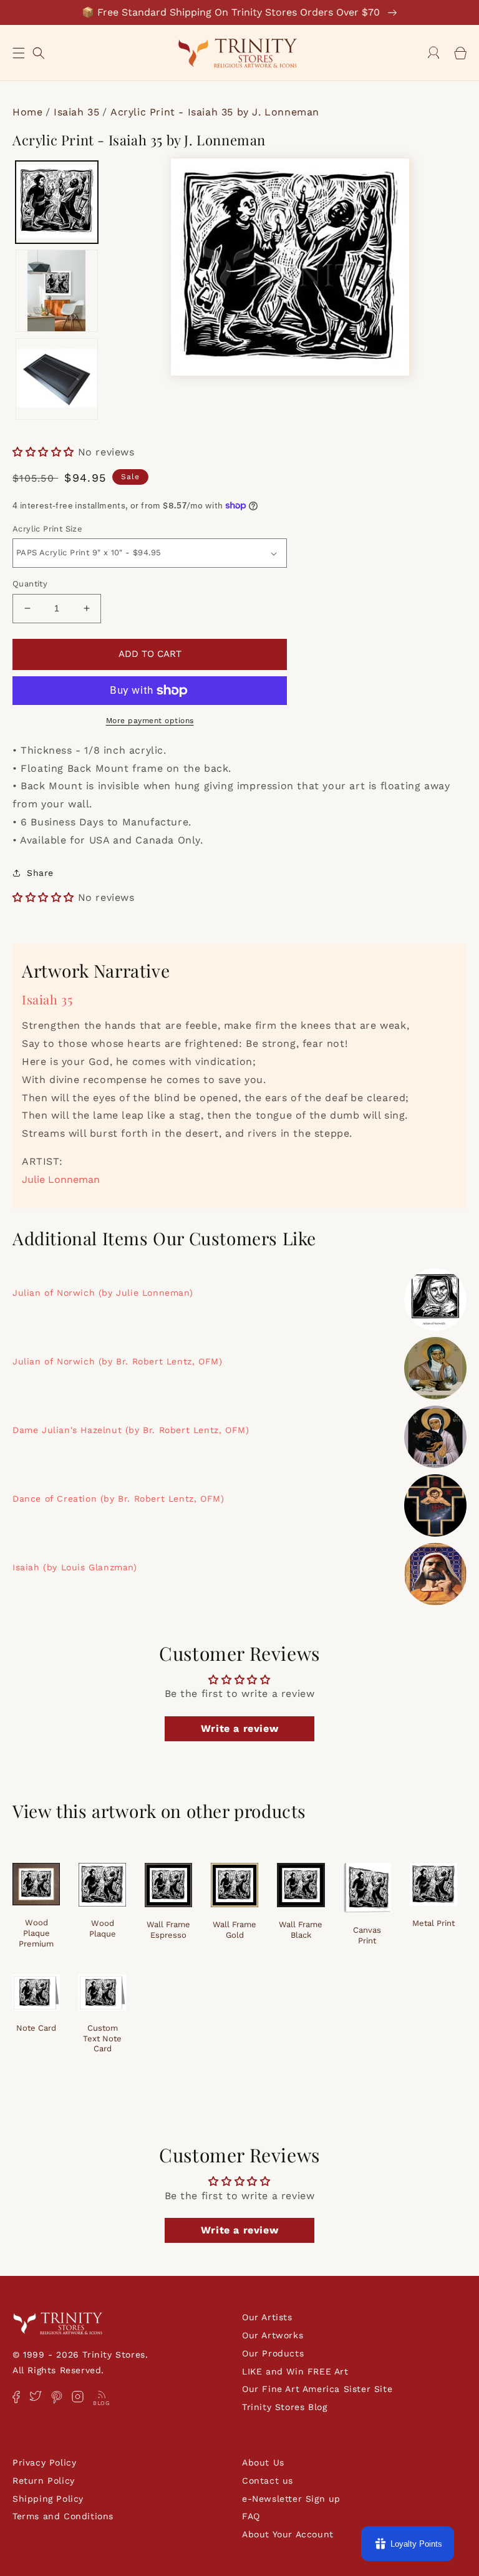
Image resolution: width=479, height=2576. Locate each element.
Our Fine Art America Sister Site (317, 2389)
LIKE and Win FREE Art (295, 2371)
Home (27, 112)
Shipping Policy (48, 2499)
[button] (19, 53)
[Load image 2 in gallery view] (57, 291)
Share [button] (40, 873)
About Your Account (288, 2534)
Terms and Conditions (63, 2516)
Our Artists (267, 2317)
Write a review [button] (239, 1728)
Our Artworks (273, 2335)
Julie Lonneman (61, 1179)
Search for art (39, 51)
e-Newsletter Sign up (291, 2499)
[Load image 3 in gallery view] (57, 379)
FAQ (251, 2516)
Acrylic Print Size (47, 529)
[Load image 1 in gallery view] (57, 202)
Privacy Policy (44, 2462)
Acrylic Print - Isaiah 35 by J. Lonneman (215, 112)
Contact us (268, 2481)
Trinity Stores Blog (284, 2407)
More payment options (150, 721)
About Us (263, 2462)
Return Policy (44, 2481)
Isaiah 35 (76, 112)
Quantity (30, 584)
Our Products (273, 2353)
